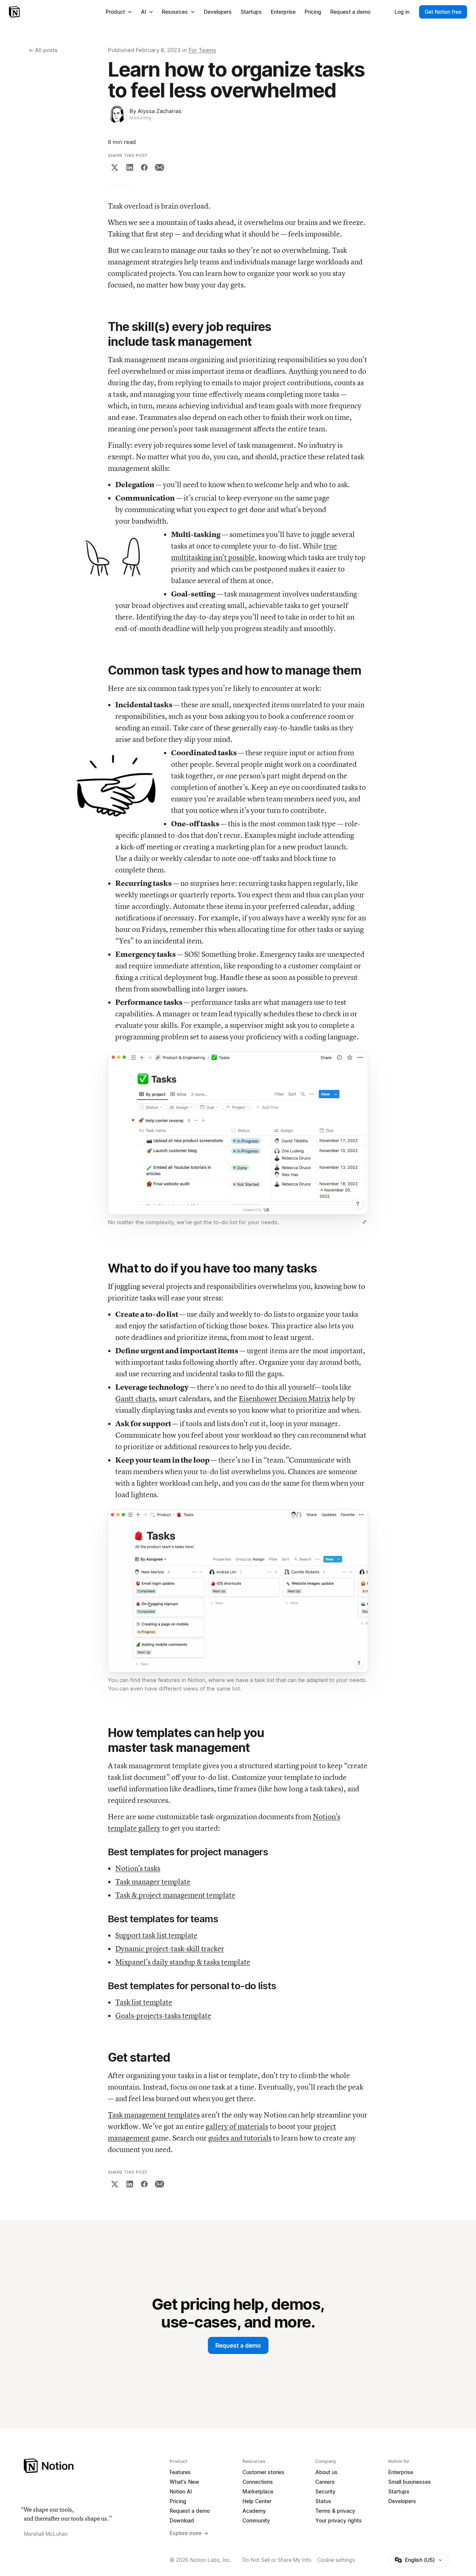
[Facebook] (144, 167)
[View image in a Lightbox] (364, 1222)
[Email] (160, 167)
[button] (238, 1140)
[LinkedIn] (130, 167)
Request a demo (238, 2345)
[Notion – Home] (15, 12)
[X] (115, 167)
